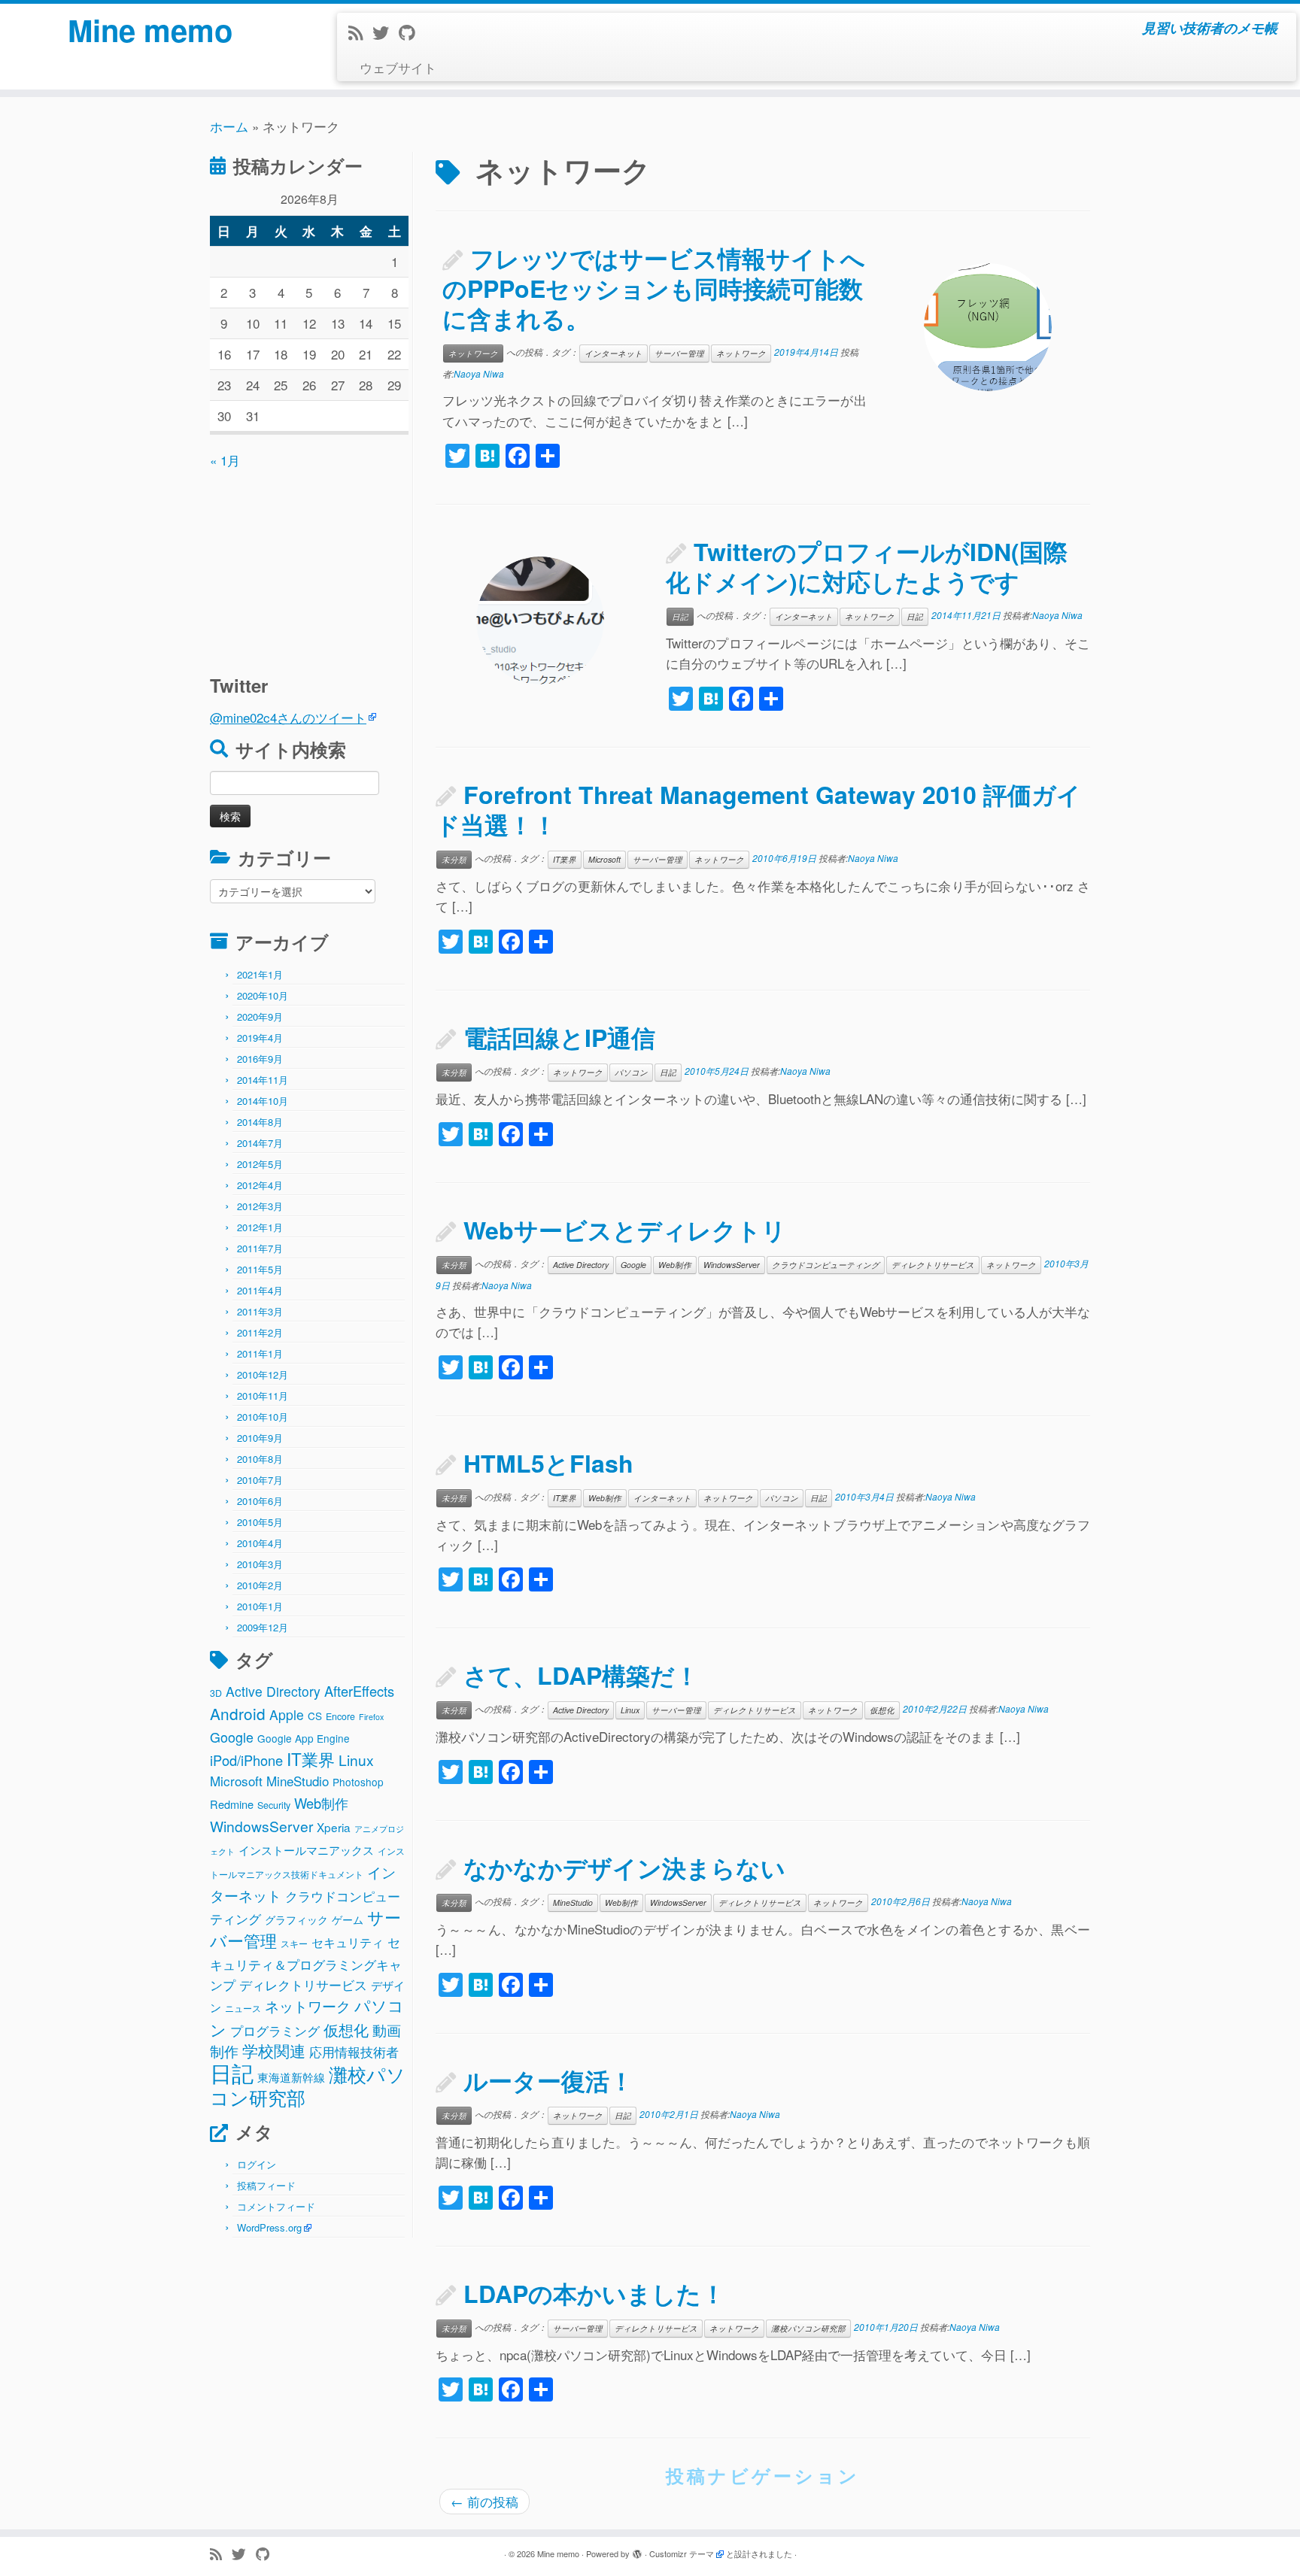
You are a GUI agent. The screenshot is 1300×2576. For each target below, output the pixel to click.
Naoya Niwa (479, 373)
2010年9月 (260, 1438)
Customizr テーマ (682, 2553)
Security (274, 1805)
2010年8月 (260, 1459)
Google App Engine (304, 1738)
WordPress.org (269, 2227)
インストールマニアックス (306, 1849)
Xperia (334, 1827)
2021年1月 (260, 974)
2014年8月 (260, 1122)
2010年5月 (260, 1522)
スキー (294, 1943)
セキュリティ (348, 1942)
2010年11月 (263, 1396)
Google (232, 1737)
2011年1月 (260, 1353)
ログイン (257, 2164)
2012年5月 (260, 1164)
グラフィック (296, 1919)
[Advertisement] (304, 565)
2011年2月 (260, 1332)
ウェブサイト (398, 67)
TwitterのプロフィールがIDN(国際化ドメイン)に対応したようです (867, 566)
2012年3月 (260, 1206)
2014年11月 (263, 1080)
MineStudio (298, 1781)
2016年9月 (260, 1059)
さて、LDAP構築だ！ (581, 1675)
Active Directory (273, 1691)
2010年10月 (263, 1417)
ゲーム (348, 1919)
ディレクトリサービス (303, 1984)
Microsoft (236, 1781)
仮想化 (346, 2030)
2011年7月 (260, 1248)
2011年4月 (260, 1290)
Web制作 (321, 1803)
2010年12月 (263, 1374)
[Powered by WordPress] (637, 2550)
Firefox (371, 1717)
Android (238, 1713)
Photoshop (358, 1782)
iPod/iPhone (246, 1760)
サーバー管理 (679, 353)
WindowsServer (261, 1826)
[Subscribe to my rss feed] (360, 32)
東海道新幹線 (291, 2077)
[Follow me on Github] (412, 32)
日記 (232, 2072)
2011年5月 (260, 1269)
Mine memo (150, 30)
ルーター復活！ (548, 2080)
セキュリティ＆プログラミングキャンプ (306, 1963)
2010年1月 (260, 1606)
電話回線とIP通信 (559, 1037)
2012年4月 (260, 1185)
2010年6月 (260, 1501)
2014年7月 (260, 1143)
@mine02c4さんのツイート (288, 717)
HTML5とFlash (548, 1463)
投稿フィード (266, 2185)
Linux (356, 1760)
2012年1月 (260, 1227)
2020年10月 (263, 995)
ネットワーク (308, 2006)
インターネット (614, 353)
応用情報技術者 (354, 2052)
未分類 (454, 859)
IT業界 (311, 1758)
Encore (340, 1716)
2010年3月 (260, 1564)
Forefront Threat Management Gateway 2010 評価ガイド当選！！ (758, 809)
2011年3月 (260, 1311)
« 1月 (225, 460)
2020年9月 (260, 1016)
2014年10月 (263, 1101)
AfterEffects (359, 1691)
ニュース (243, 2008)
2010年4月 (260, 1543)
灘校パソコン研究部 (808, 2328)
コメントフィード (276, 2206)
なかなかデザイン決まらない (624, 1868)
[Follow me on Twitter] (386, 32)
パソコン (631, 1072)
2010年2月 (260, 1585)
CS (315, 1716)
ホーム (229, 126)
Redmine (232, 1804)
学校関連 (274, 2050)
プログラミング (275, 2030)
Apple (287, 1714)
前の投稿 (484, 2501)
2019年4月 (260, 1038)
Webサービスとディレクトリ (625, 1230)
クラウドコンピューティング (826, 1265)
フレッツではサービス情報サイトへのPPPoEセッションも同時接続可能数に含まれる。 (654, 288)
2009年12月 (263, 1627)
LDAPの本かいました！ (594, 2293)
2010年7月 (260, 1480)
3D (216, 1693)
